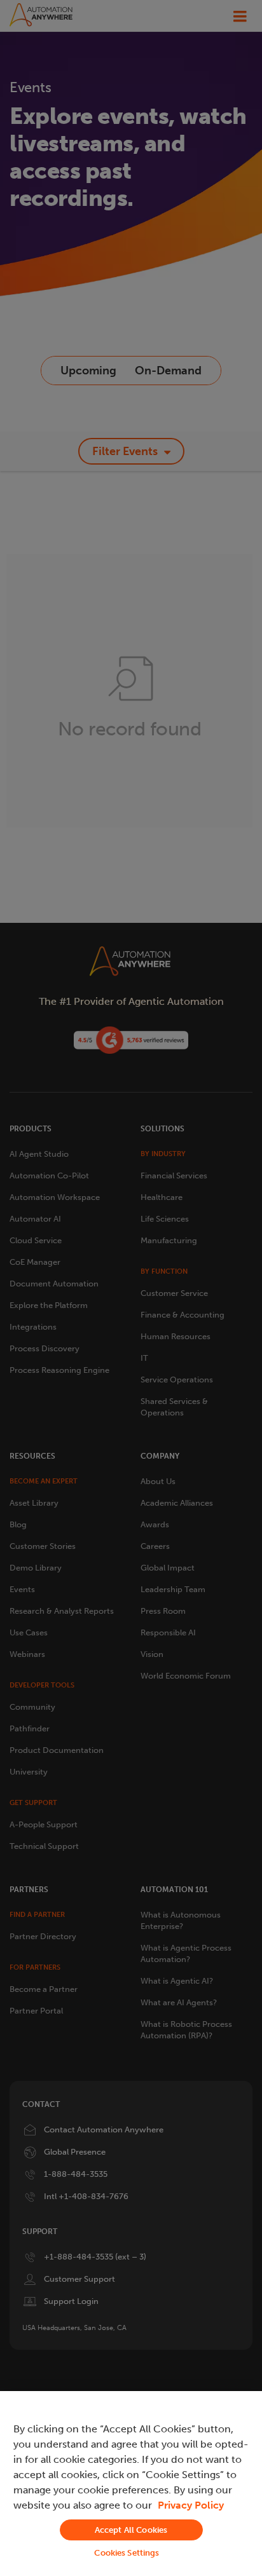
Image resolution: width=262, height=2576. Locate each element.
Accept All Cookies (131, 2530)
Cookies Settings (127, 2553)
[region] (131, 2484)
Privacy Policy (191, 2505)
